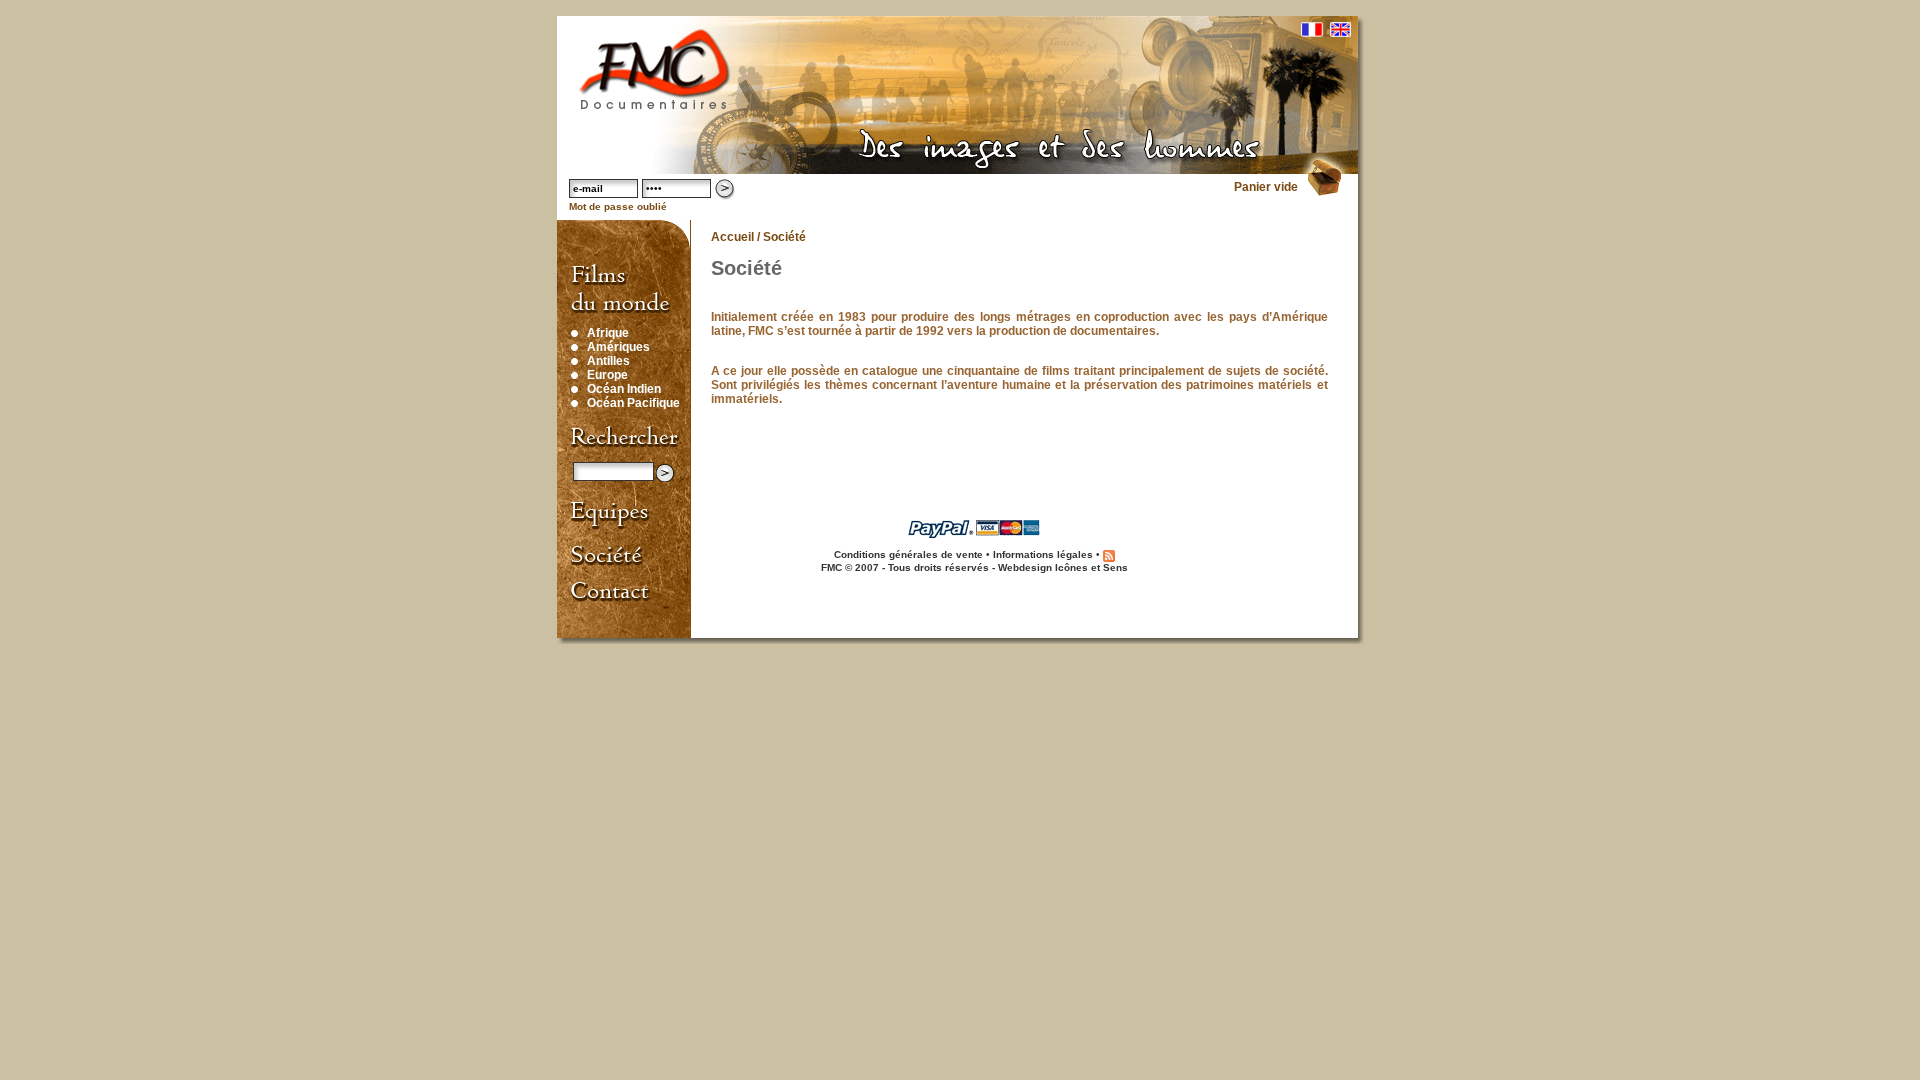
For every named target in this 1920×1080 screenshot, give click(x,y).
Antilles (608, 361)
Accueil (732, 237)
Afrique (608, 333)
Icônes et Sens (1091, 567)
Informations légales (1043, 554)
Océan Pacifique (633, 403)
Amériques (618, 347)
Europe (607, 375)
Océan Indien (624, 389)
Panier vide (1266, 187)
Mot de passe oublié (618, 206)
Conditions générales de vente (908, 554)
